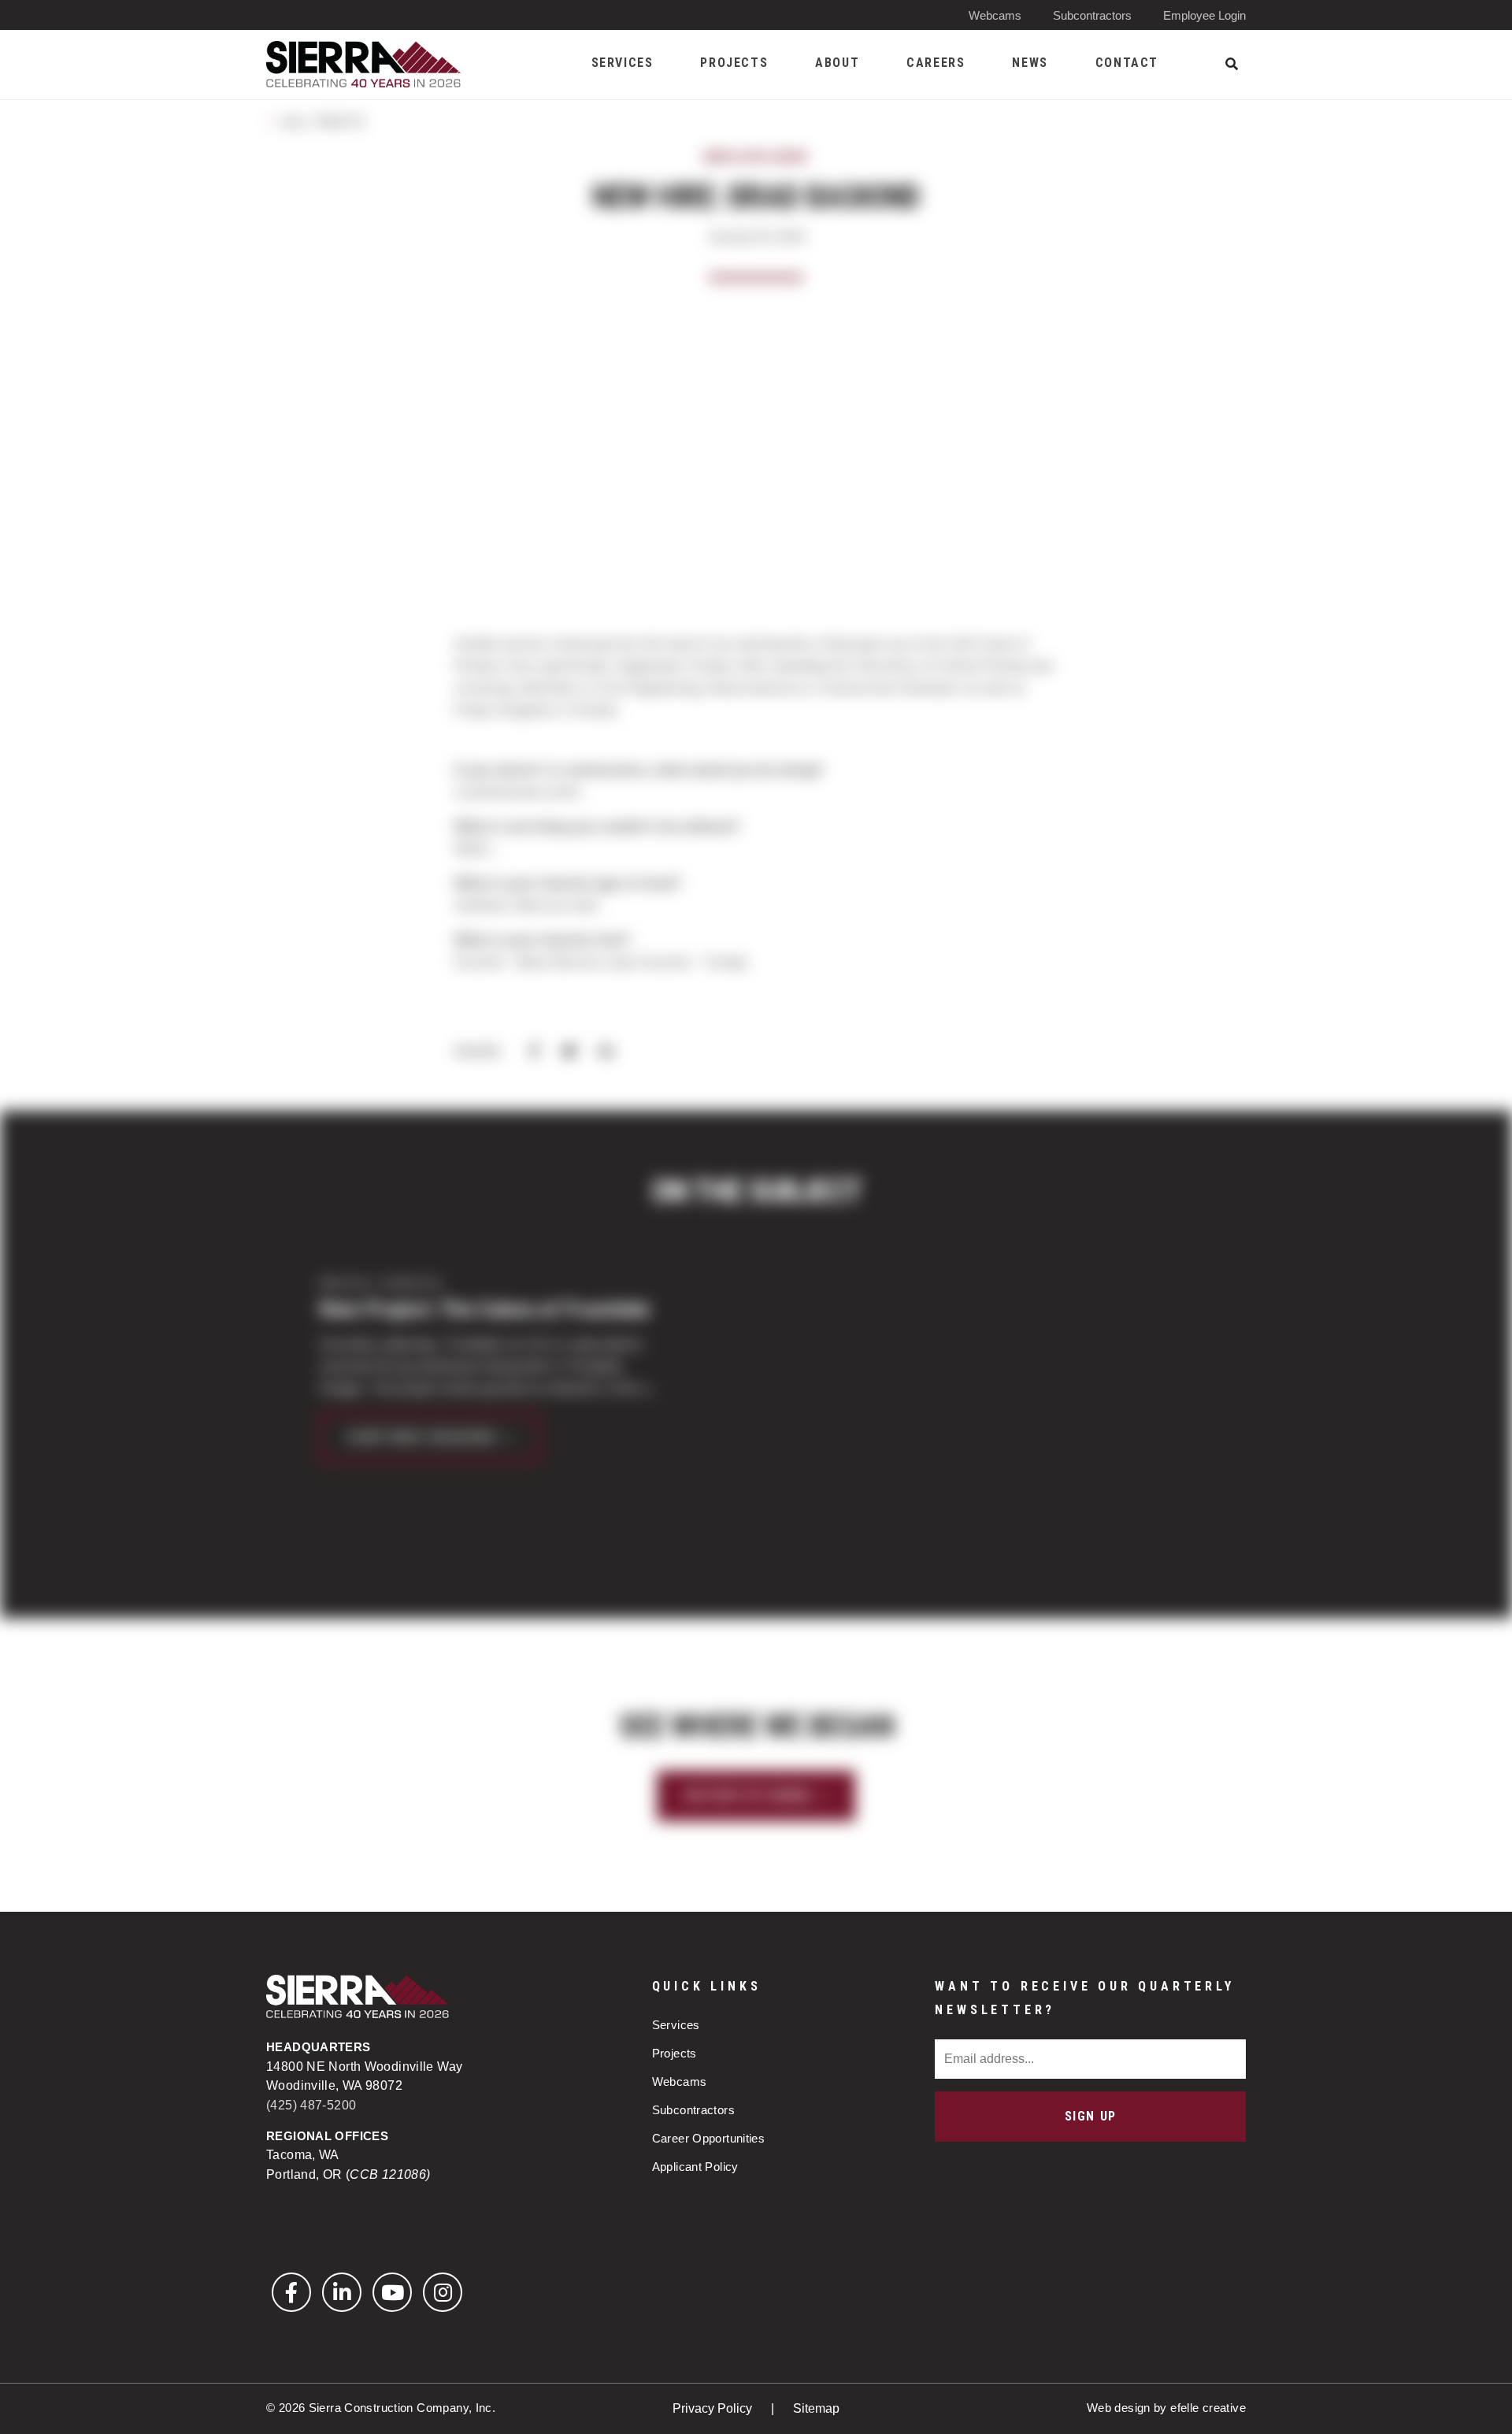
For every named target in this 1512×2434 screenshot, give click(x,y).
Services (676, 2025)
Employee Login (1204, 15)
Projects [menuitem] (734, 63)
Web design (1119, 2408)
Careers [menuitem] (936, 63)
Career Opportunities (709, 2138)
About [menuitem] (837, 63)
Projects (674, 2053)
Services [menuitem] (623, 63)
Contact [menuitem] (1127, 63)
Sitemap (816, 2408)
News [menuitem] (1030, 63)
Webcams (995, 15)
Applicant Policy (695, 2167)
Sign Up (1091, 2116)
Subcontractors (1092, 15)
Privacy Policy (714, 2408)
